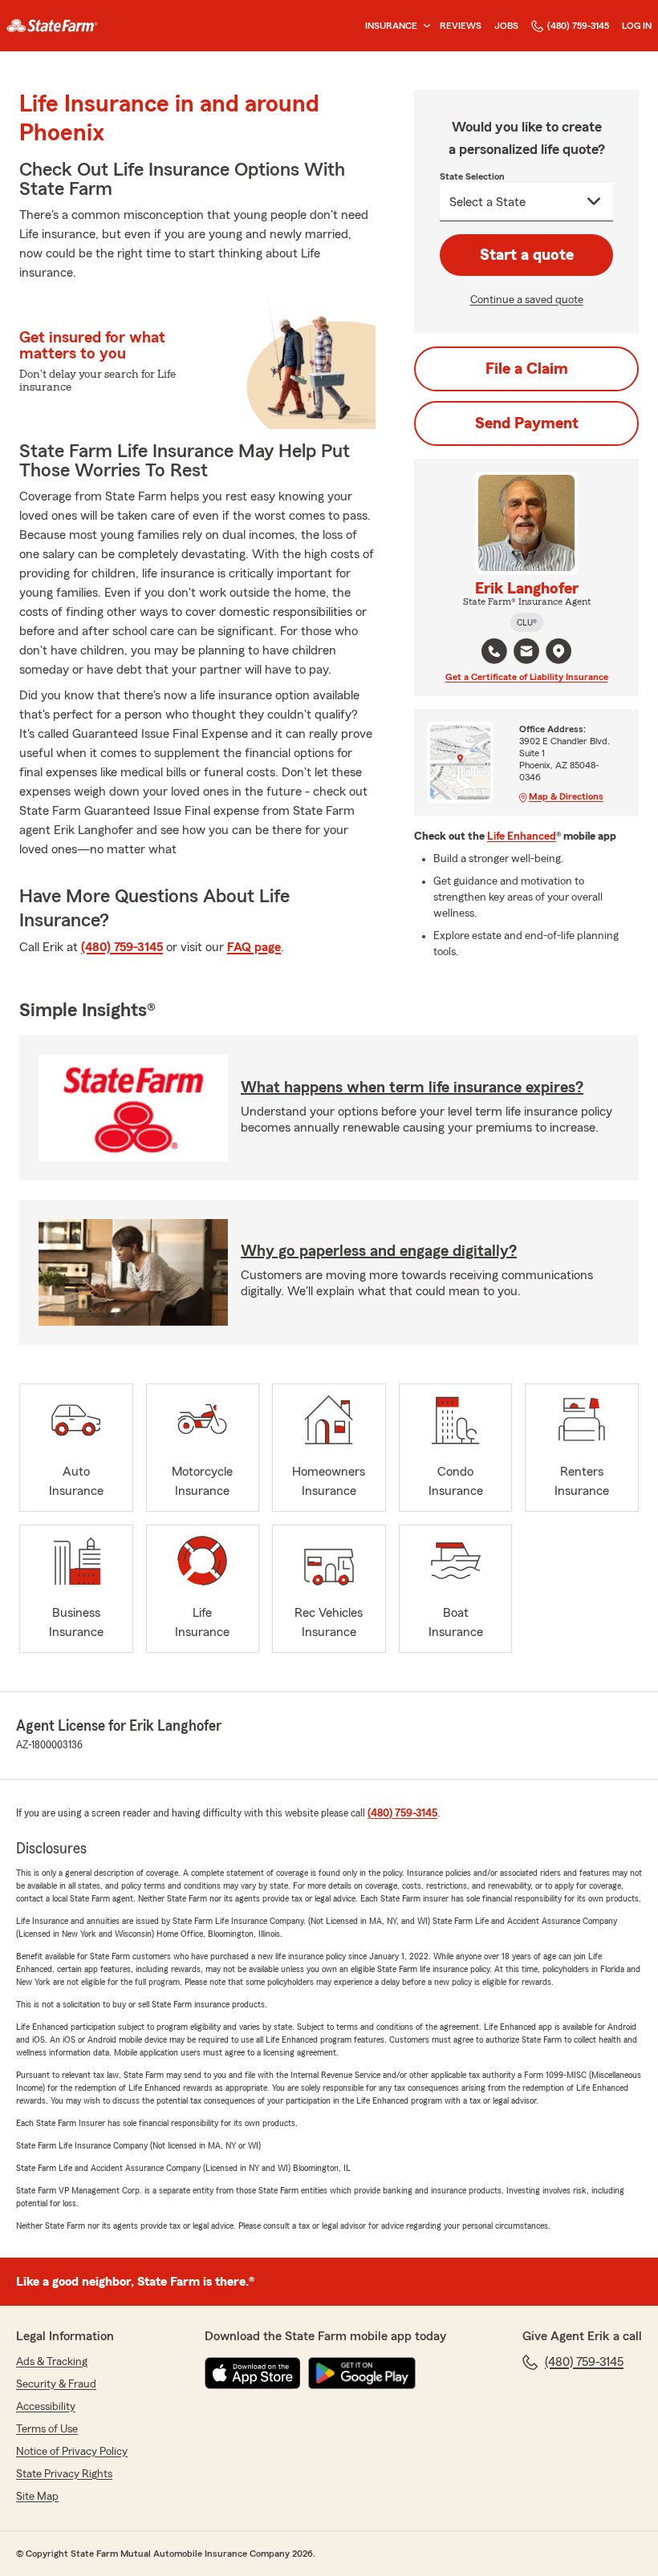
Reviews (461, 26)
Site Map (37, 2497)
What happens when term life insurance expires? (412, 1088)
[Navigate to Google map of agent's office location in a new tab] (558, 651)
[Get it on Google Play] (362, 2373)
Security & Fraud (56, 2384)
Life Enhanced (522, 836)
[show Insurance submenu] (424, 26)
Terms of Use (47, 2429)
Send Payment (527, 423)
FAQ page (254, 947)
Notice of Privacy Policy (72, 2452)
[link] (52, 26)
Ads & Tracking (52, 2362)
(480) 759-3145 (578, 26)
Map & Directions (566, 796)
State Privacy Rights (64, 2474)
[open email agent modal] (526, 653)
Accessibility (46, 2407)
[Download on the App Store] (253, 2373)
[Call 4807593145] (494, 651)
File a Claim (527, 369)
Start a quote (527, 255)
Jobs (506, 26)
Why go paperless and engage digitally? (379, 1251)
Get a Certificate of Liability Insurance (527, 677)
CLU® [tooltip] (527, 622)
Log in (637, 26)
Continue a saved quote (527, 300)
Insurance (391, 26)
